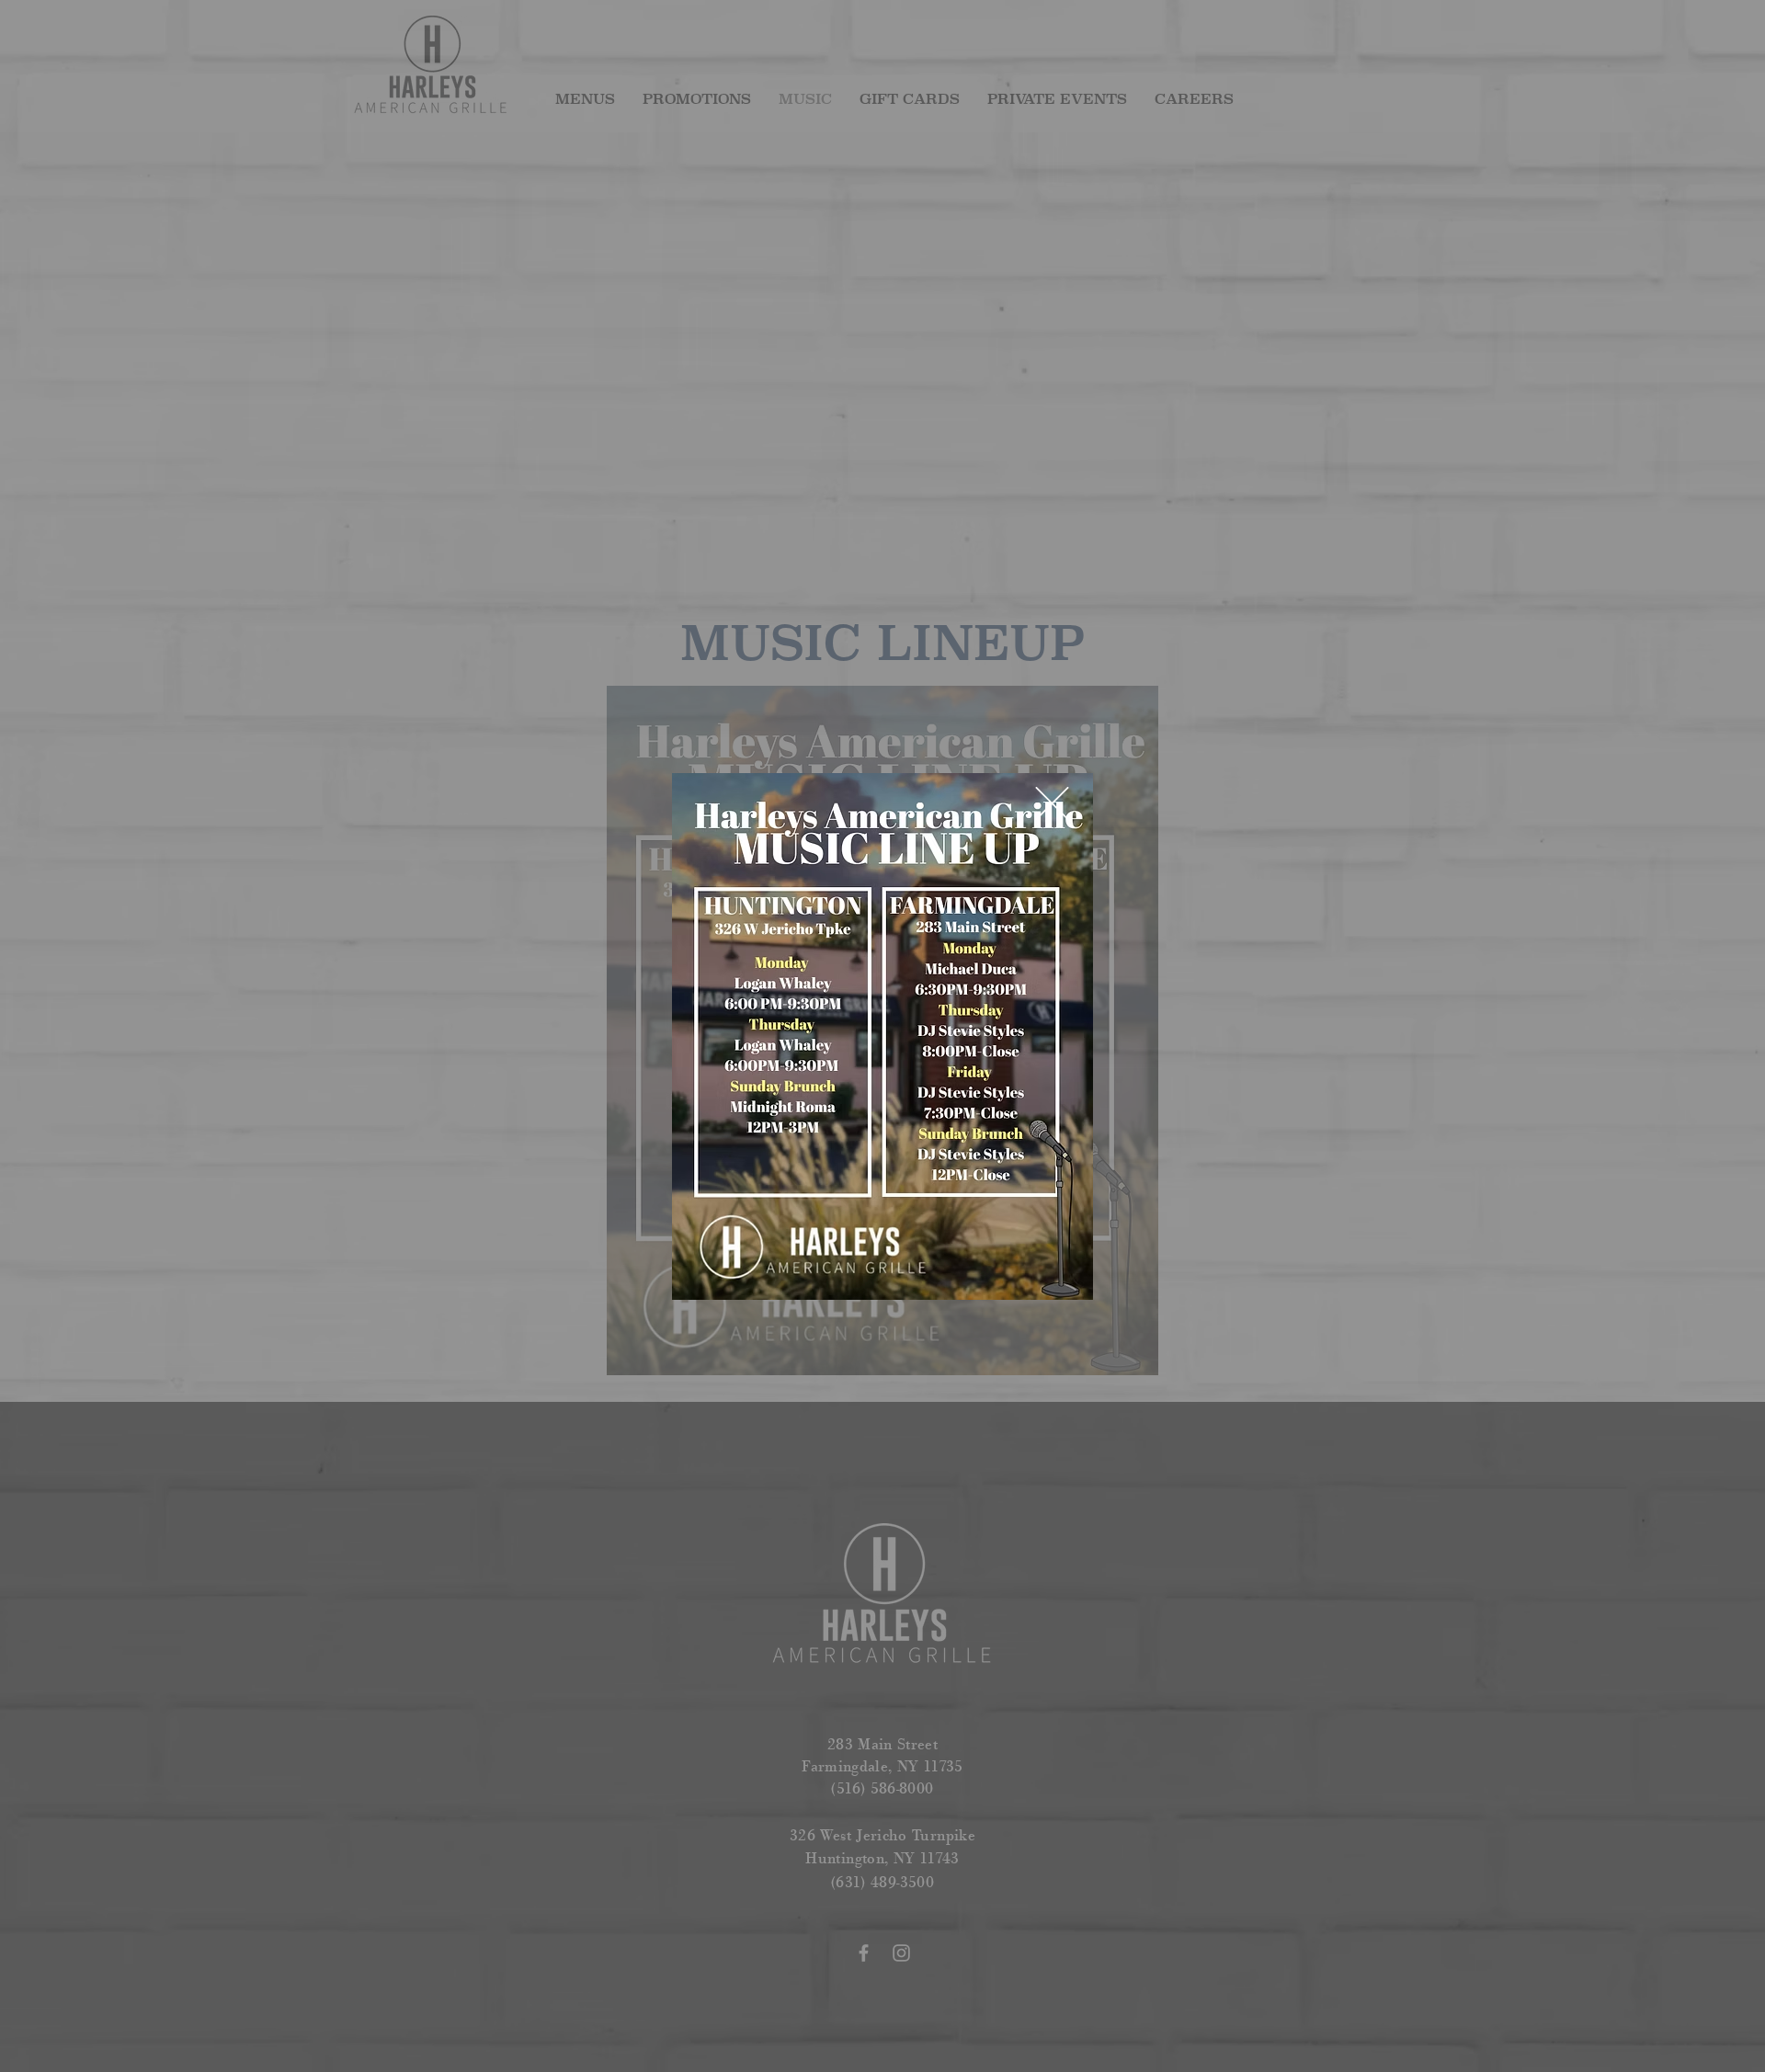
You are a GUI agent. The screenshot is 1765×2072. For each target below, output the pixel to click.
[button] (1052, 803)
